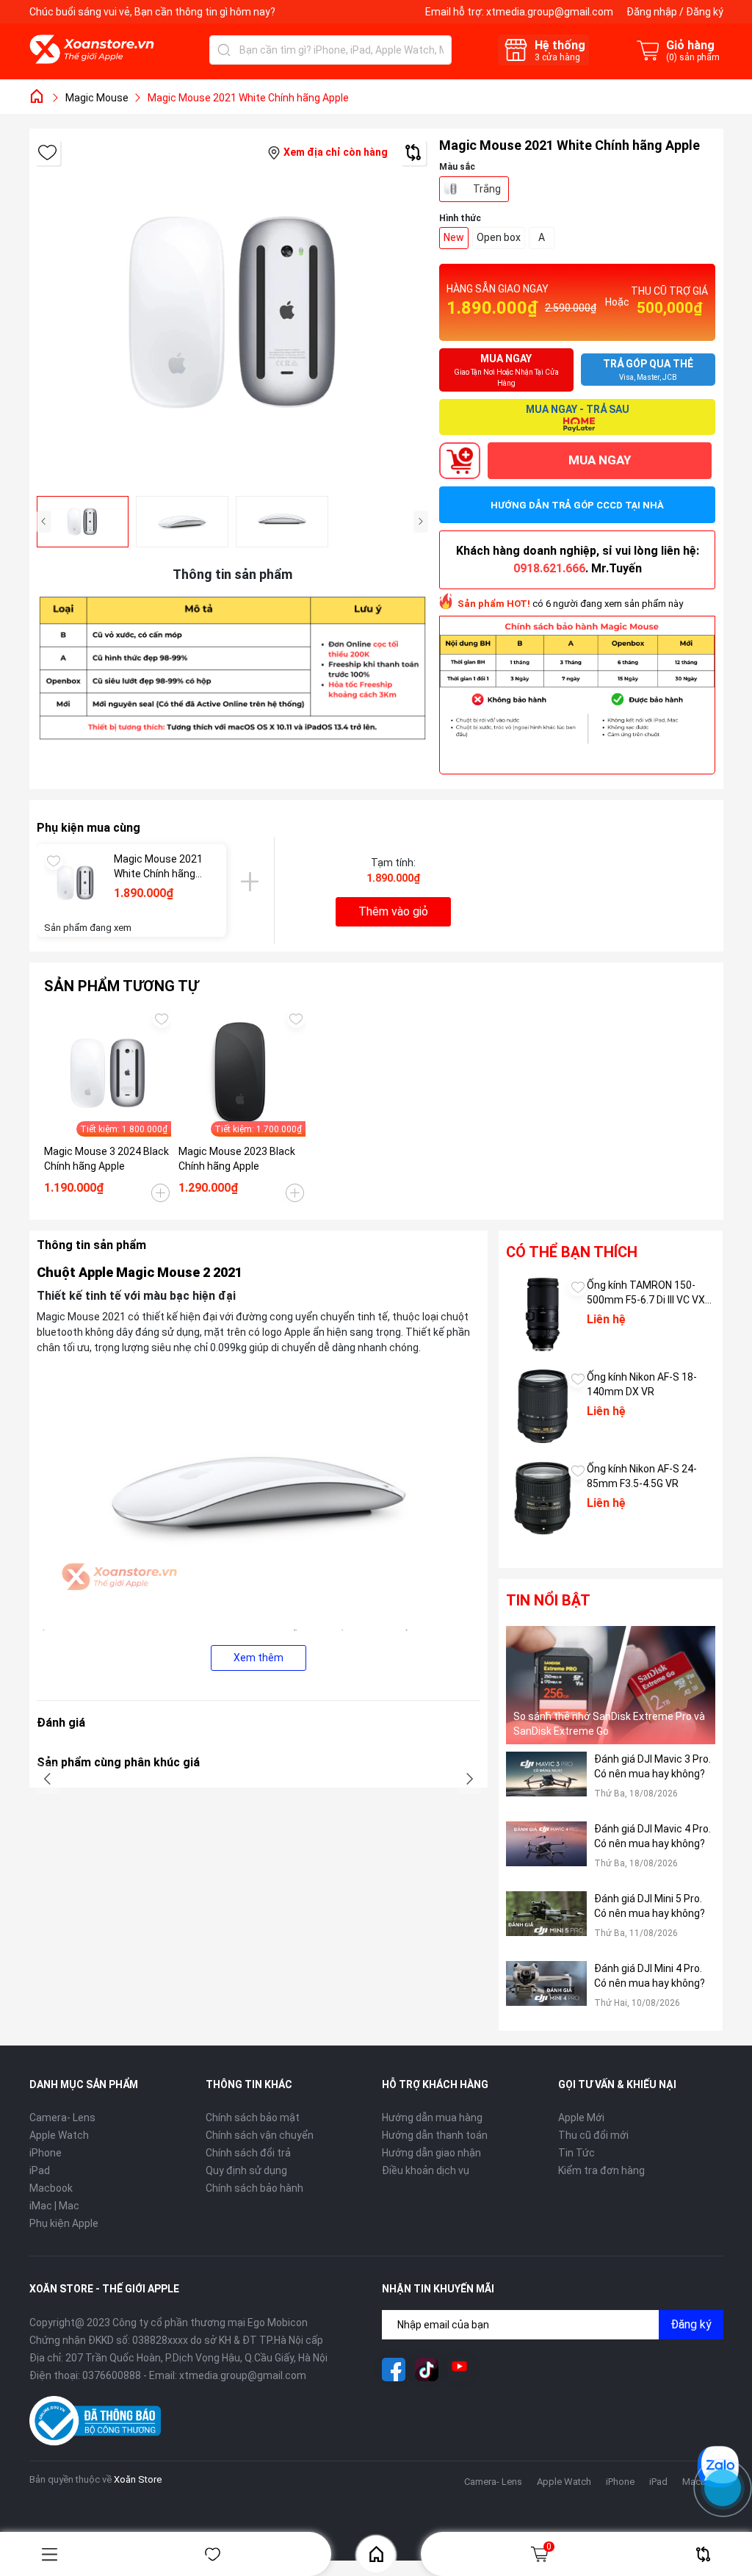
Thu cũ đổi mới (593, 2135)
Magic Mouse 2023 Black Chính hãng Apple (237, 1159)
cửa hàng (557, 57)
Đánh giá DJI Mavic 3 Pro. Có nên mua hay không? (652, 1766)
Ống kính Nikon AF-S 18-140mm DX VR (642, 1384)
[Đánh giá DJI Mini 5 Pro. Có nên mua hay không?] (546, 1922)
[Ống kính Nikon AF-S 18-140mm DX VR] (543, 1406)
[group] (232, 312)
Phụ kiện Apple (64, 2223)
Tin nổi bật (548, 1600)
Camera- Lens (62, 2118)
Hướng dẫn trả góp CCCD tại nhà (577, 505)
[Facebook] (394, 2370)
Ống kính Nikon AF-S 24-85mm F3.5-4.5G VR (642, 1476)
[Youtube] (460, 2370)
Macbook (51, 2188)
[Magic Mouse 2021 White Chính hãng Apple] (75, 883)
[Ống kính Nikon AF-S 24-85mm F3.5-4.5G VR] (543, 1498)
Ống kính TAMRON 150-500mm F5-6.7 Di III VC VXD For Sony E (649, 1293)
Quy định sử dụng (246, 2170)
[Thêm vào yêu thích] (47, 152)
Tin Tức (576, 2153)
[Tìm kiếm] (224, 50)
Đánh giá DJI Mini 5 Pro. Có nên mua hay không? (650, 1906)
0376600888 (112, 2375)
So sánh (703, 2554)
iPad (40, 2170)
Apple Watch (59, 2135)
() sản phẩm (693, 57)
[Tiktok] (427, 2370)
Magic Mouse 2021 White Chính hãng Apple (158, 867)
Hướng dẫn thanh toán (435, 2135)
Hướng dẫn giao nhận (431, 2153)
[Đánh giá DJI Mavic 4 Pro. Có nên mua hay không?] (546, 1853)
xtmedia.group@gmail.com (550, 12)
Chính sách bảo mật (253, 2118)
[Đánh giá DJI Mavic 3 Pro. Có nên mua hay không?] (546, 1783)
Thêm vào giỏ (393, 911)
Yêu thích (213, 2554)
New (454, 237)
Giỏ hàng (549, 2547)
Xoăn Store (138, 2479)
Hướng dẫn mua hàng (432, 2118)
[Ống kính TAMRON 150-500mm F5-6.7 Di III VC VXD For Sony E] (543, 1314)
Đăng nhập (652, 12)
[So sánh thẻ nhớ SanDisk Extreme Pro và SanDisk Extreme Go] (611, 1685)
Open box (499, 237)
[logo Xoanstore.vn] (92, 49)
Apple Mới (581, 2118)
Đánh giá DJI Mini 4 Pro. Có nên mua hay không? (650, 1976)
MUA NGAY (600, 460)
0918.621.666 (549, 568)
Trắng (487, 189)
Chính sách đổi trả (248, 2153)
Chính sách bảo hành (254, 2188)
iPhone (46, 2153)
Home (376, 2554)
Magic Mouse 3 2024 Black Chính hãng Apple (106, 1159)
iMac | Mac (54, 2206)
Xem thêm (258, 1658)
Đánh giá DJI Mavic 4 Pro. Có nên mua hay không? (652, 1836)
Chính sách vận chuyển (260, 2135)
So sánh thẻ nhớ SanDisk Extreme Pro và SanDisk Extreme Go (609, 1724)
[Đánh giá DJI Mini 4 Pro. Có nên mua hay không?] (546, 1992)
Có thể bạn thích (572, 1252)
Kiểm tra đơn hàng (601, 2170)
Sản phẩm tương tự (121, 986)
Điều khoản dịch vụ (426, 2170)
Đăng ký (705, 12)
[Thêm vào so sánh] (413, 152)
